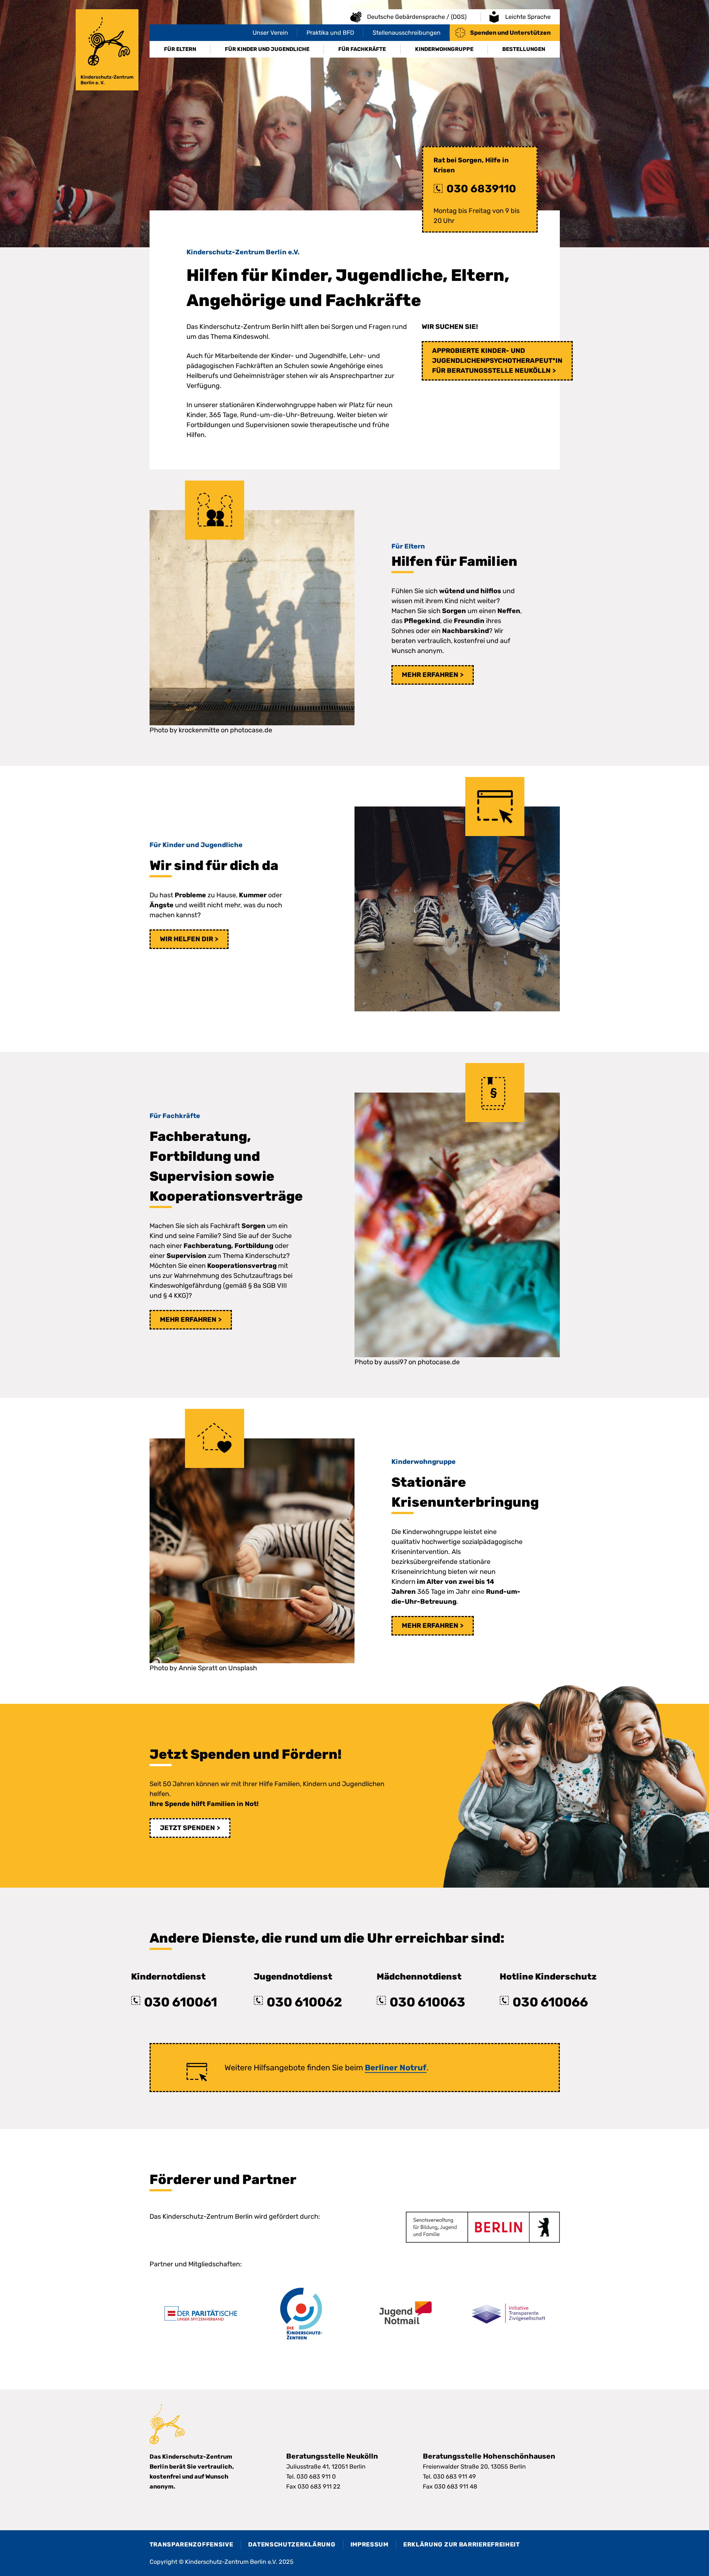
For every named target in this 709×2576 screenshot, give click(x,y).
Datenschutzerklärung (292, 2544)
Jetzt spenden (187, 1828)
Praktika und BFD (330, 33)
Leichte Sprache (528, 17)
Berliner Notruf (396, 2068)
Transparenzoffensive (191, 2544)
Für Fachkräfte (362, 49)
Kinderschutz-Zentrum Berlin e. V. (107, 50)
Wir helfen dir (186, 939)
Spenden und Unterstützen (510, 33)
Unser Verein (270, 33)
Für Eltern (180, 49)
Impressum (369, 2544)
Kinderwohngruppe (444, 49)
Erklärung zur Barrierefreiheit (462, 2544)
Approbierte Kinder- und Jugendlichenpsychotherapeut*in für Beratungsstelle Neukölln (497, 361)
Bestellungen (524, 49)
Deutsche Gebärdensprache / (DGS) (417, 17)
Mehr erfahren (430, 675)
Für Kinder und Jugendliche (267, 49)
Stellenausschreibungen (407, 33)
